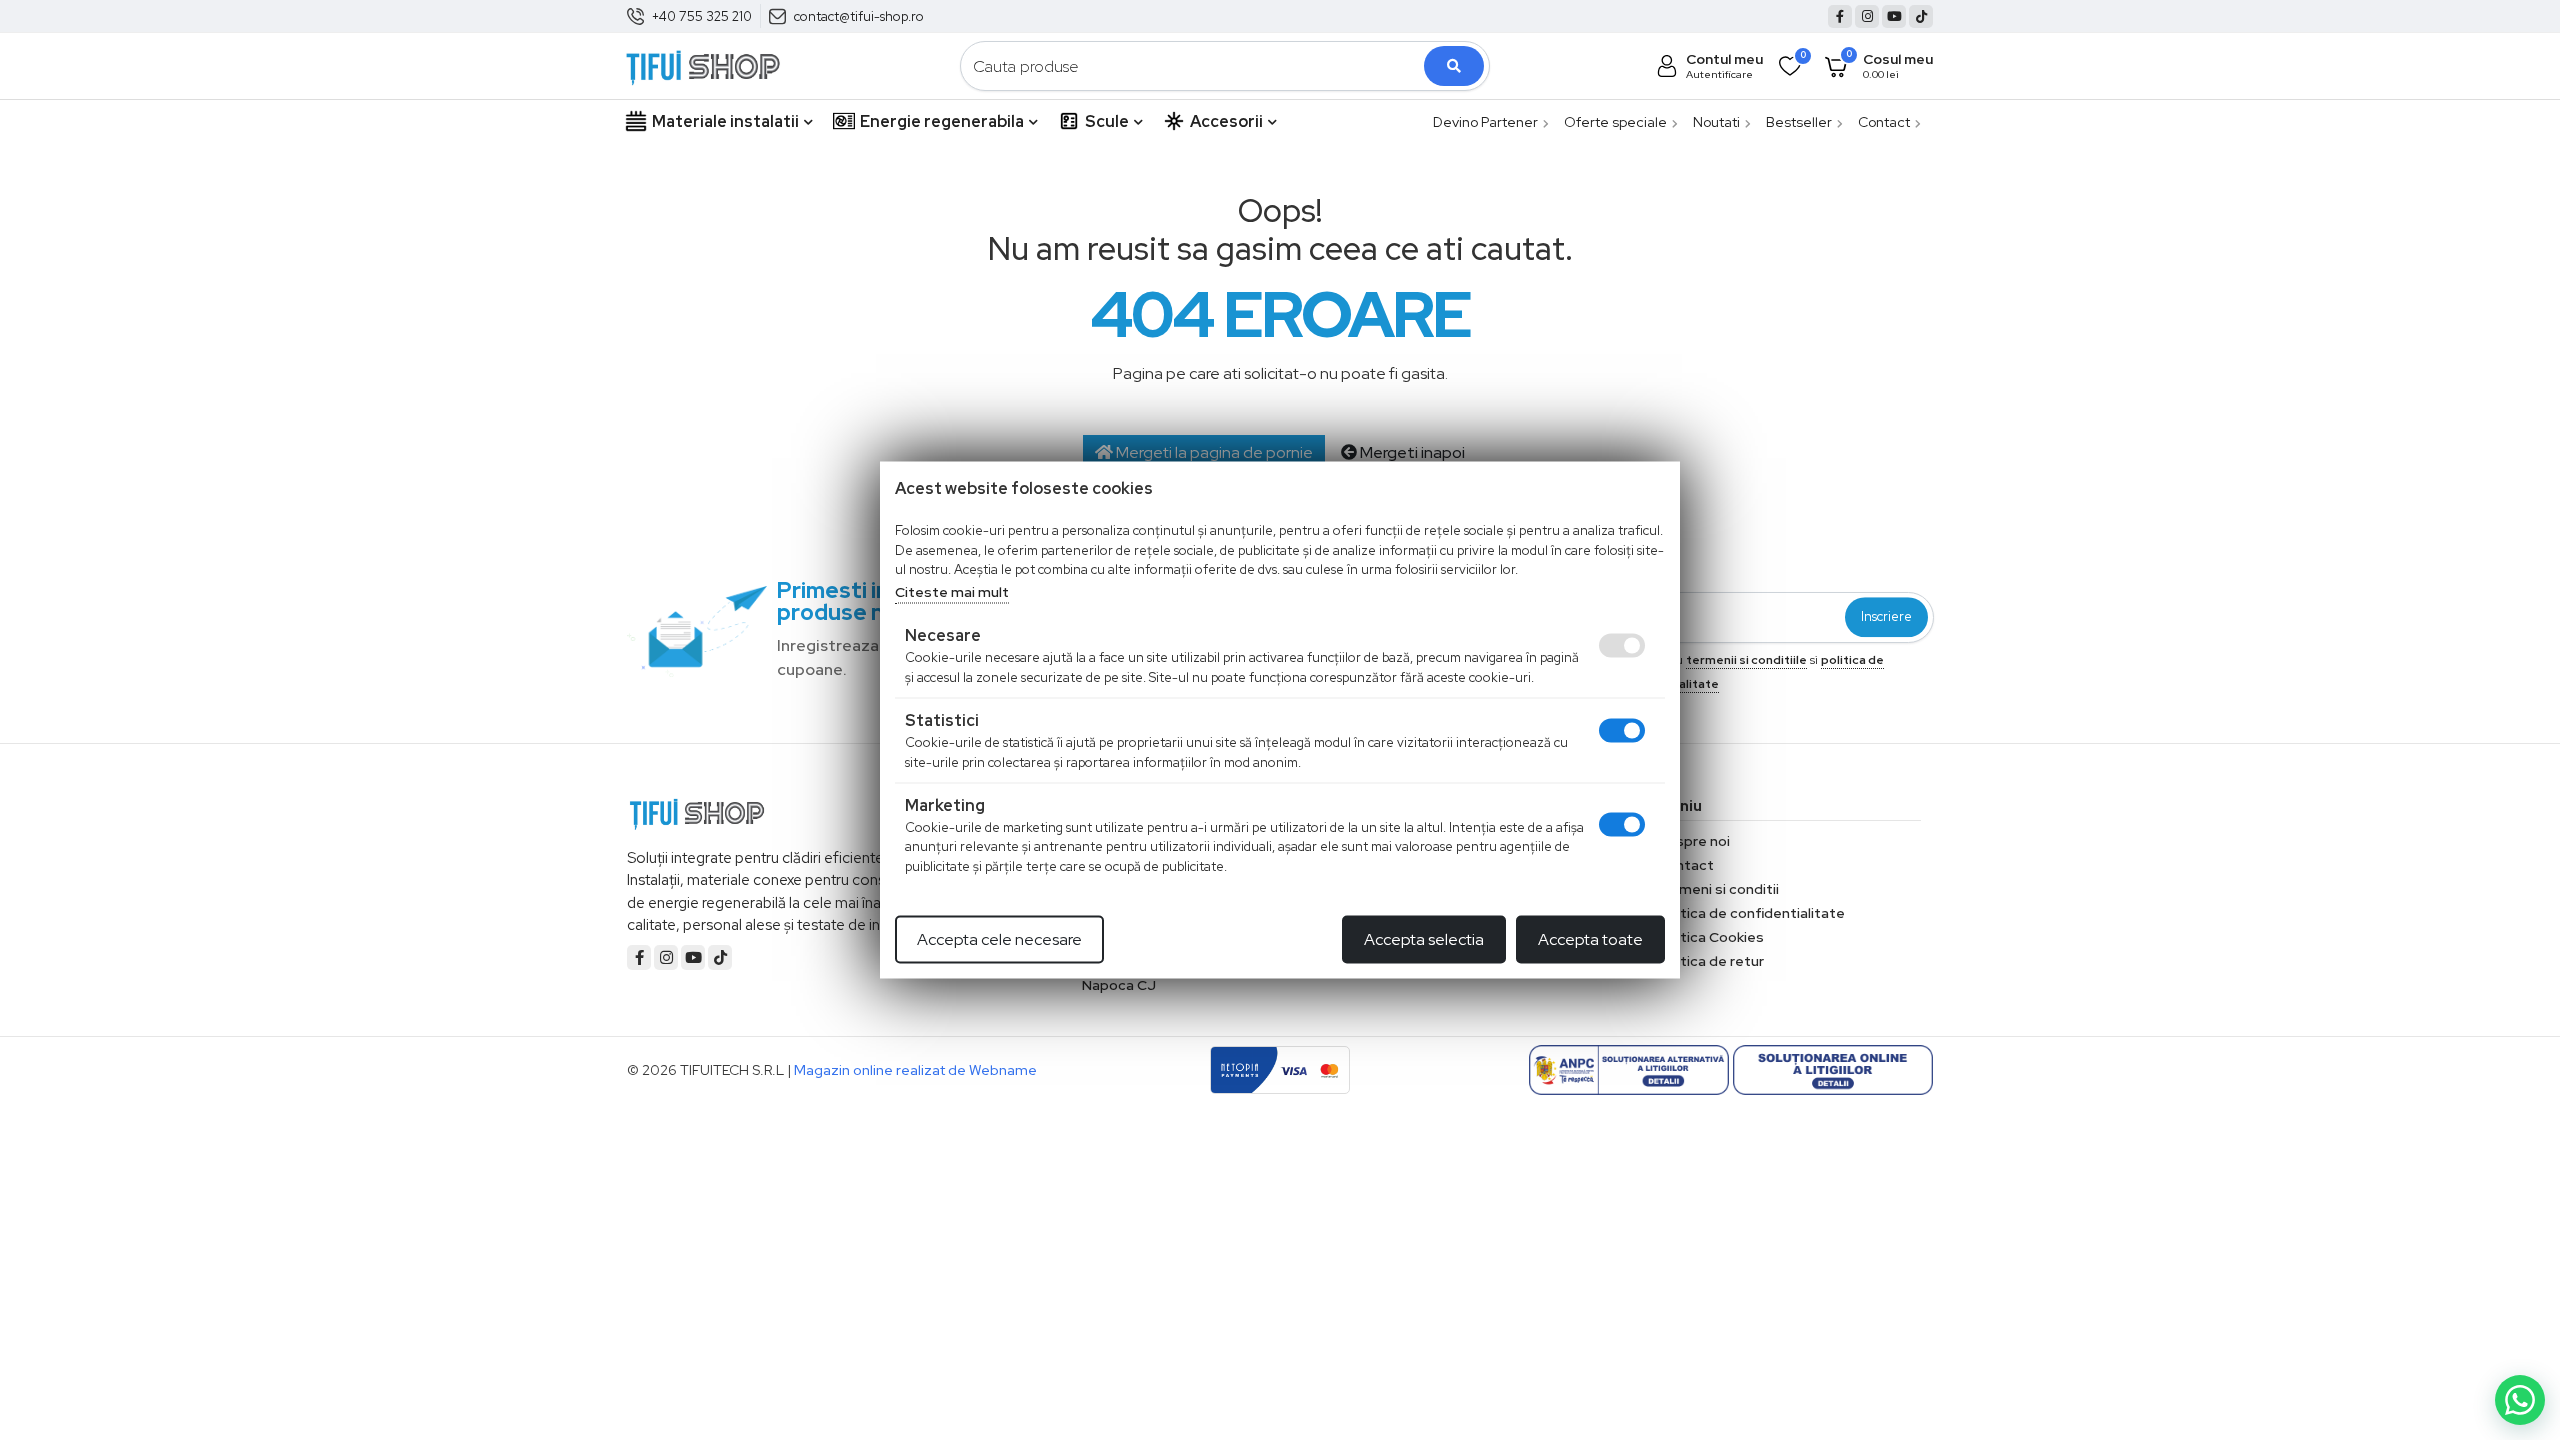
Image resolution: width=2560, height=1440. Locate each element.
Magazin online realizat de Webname (915, 1070)
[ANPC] (1629, 1070)
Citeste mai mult (952, 591)
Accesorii (1226, 121)
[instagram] (1867, 16)
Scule (1107, 121)
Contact (1884, 122)
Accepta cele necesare (999, 939)
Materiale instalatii (725, 121)
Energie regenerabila (942, 121)
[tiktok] (1921, 16)
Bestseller (1799, 122)
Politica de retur (1710, 961)
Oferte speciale (1615, 122)
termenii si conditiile (1746, 660)
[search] (1454, 66)
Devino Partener (1485, 122)
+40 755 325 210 (702, 16)
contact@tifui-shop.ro (859, 16)
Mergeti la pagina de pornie (1213, 452)
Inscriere (1886, 617)
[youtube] (1894, 16)
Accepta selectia (1424, 939)
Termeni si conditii (1718, 889)
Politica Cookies (1710, 937)
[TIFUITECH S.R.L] (703, 64)
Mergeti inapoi (1411, 452)
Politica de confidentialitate (1751, 913)
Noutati (1716, 122)
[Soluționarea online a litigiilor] (1833, 1070)
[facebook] (1840, 16)
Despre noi (1693, 841)
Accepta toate (1590, 939)
